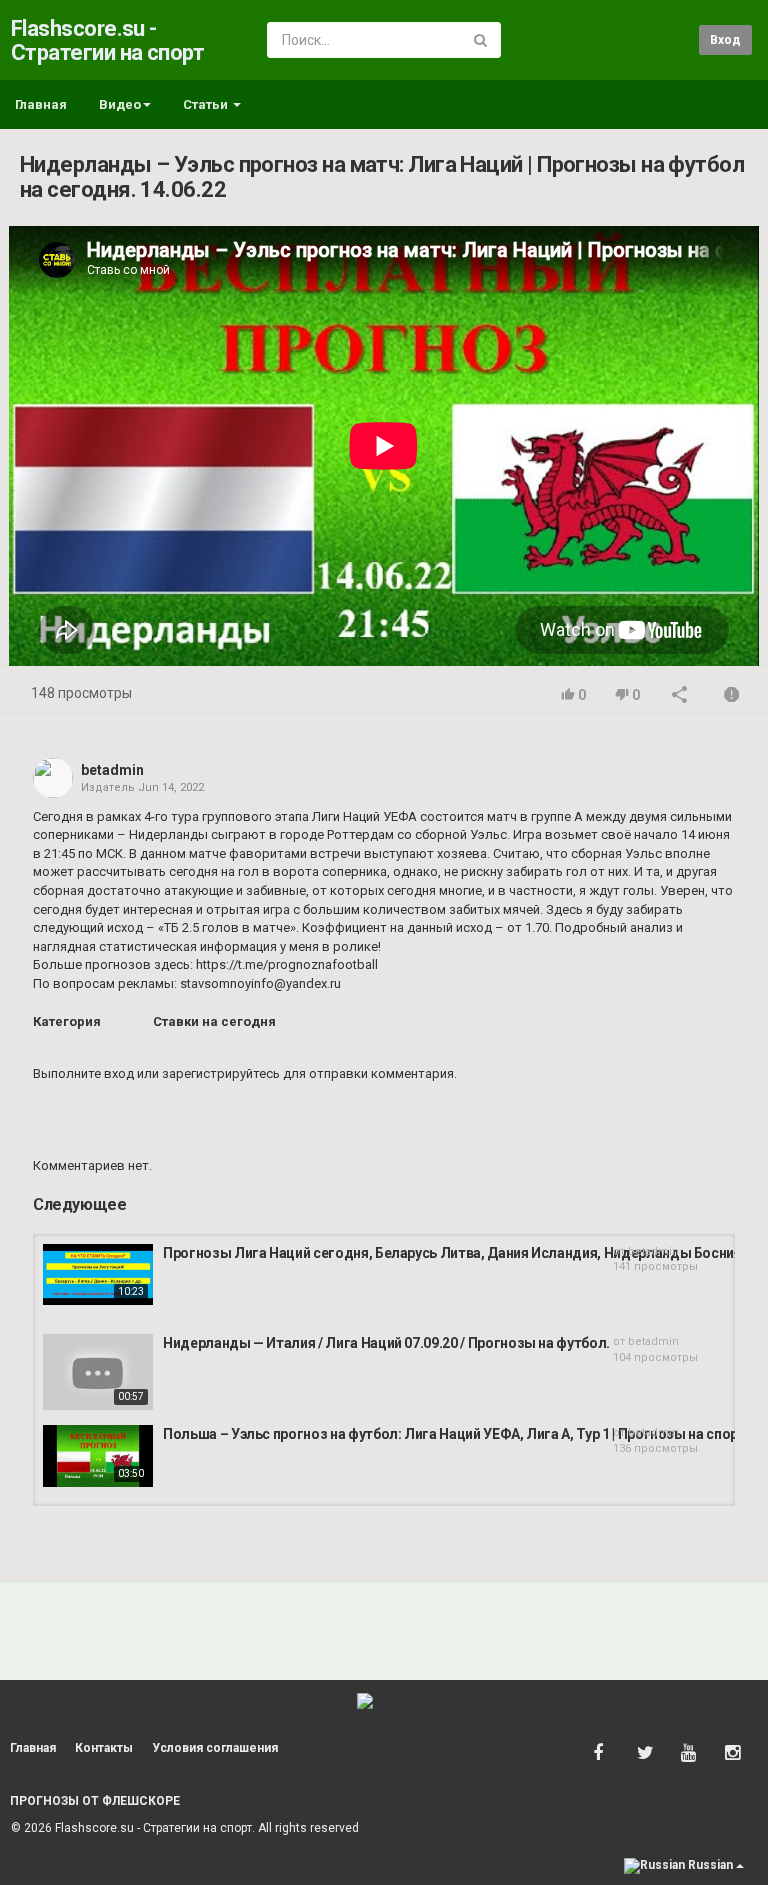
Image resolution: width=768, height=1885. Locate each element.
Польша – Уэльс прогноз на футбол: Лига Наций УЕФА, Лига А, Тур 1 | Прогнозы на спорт (454, 1434)
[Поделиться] (680, 696)
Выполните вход (83, 1073)
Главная (41, 104)
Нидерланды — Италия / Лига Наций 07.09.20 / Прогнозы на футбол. (386, 1343)
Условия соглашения (215, 1748)
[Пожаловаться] (732, 696)
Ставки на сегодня (214, 1021)
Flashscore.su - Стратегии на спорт (107, 40)
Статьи (207, 104)
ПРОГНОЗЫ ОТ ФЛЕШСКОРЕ (95, 1801)
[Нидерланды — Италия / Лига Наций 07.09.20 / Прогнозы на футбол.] (98, 1372)
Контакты (104, 1748)
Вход (725, 40)
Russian (710, 1865)
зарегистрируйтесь (221, 1073)
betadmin (112, 770)
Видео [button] (120, 104)
